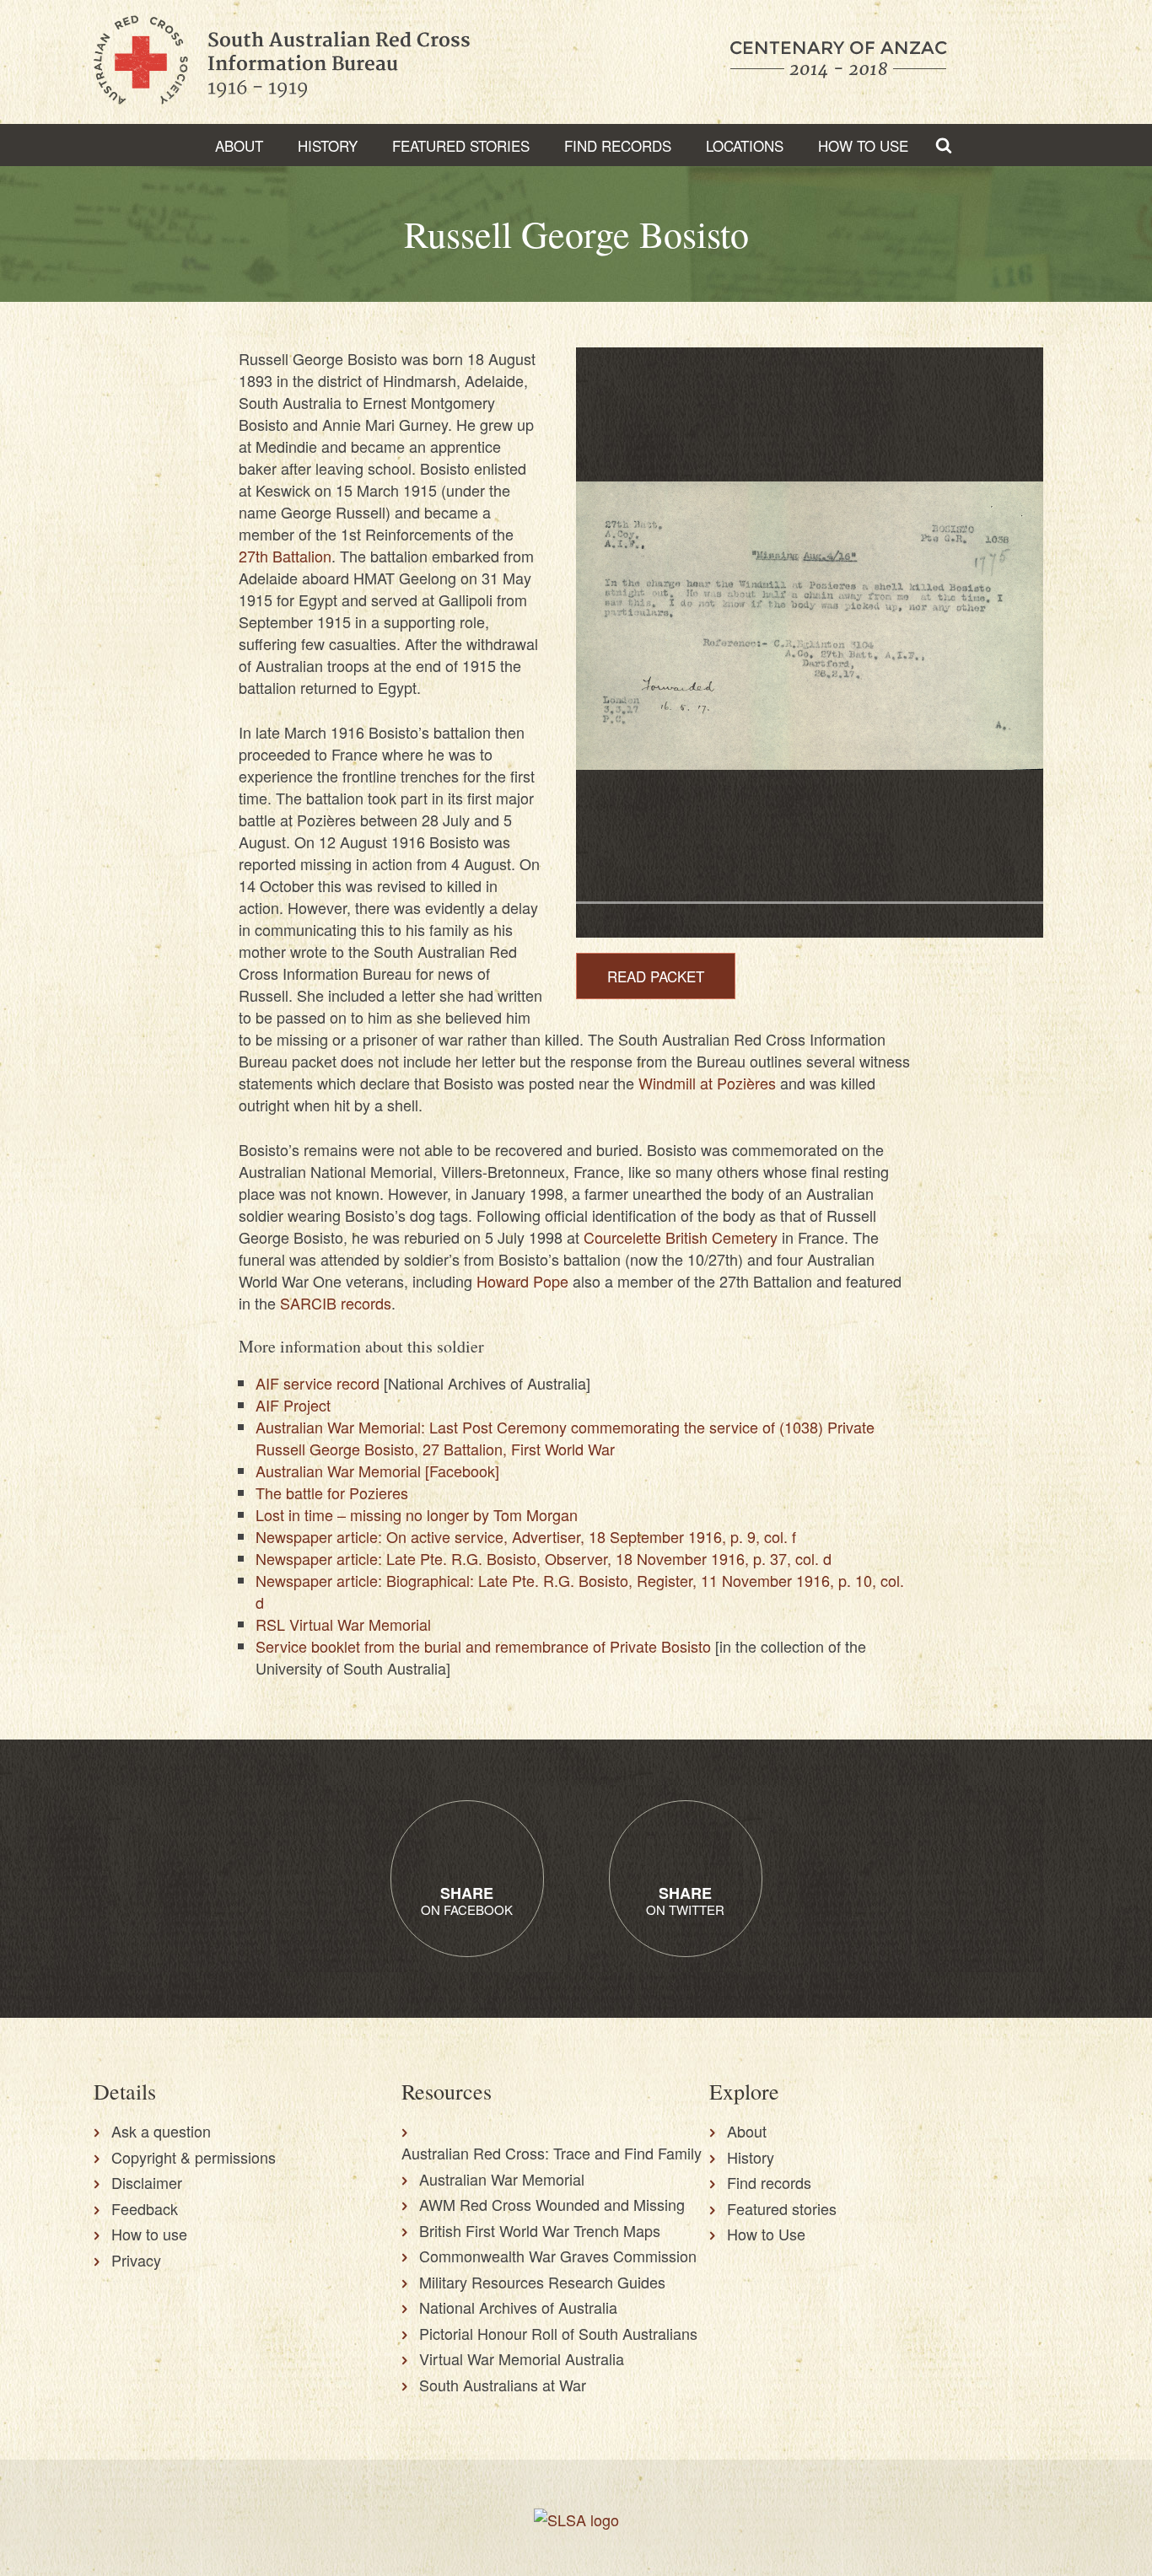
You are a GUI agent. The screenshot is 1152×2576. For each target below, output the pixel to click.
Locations (745, 145)
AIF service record (318, 1383)
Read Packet (656, 976)
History (328, 145)
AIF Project (293, 1405)
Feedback (145, 2208)
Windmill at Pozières (707, 1083)
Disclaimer (147, 2182)
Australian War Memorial (502, 2179)
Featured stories (461, 145)
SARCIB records (336, 1303)
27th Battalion (285, 556)
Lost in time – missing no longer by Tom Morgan (417, 1514)
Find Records (618, 145)
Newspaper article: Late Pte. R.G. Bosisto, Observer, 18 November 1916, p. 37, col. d (544, 1558)
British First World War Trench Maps (540, 2230)
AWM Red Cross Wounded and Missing (552, 2204)
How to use (149, 2234)
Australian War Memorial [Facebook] (377, 1471)
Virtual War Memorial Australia (522, 2358)
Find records (769, 2182)
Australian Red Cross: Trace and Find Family (552, 2153)
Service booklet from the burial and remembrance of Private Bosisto (483, 1646)
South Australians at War (503, 2385)
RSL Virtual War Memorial (343, 1624)
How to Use (863, 145)
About (239, 145)
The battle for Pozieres (332, 1492)
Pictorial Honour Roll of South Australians (558, 2333)
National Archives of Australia (518, 2307)
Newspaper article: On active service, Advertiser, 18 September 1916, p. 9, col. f (526, 1536)
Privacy (136, 2260)
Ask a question (161, 2131)
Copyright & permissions (194, 2157)
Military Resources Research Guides (542, 2282)
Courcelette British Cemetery (681, 1237)
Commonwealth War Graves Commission (558, 2256)
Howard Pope (522, 1281)
